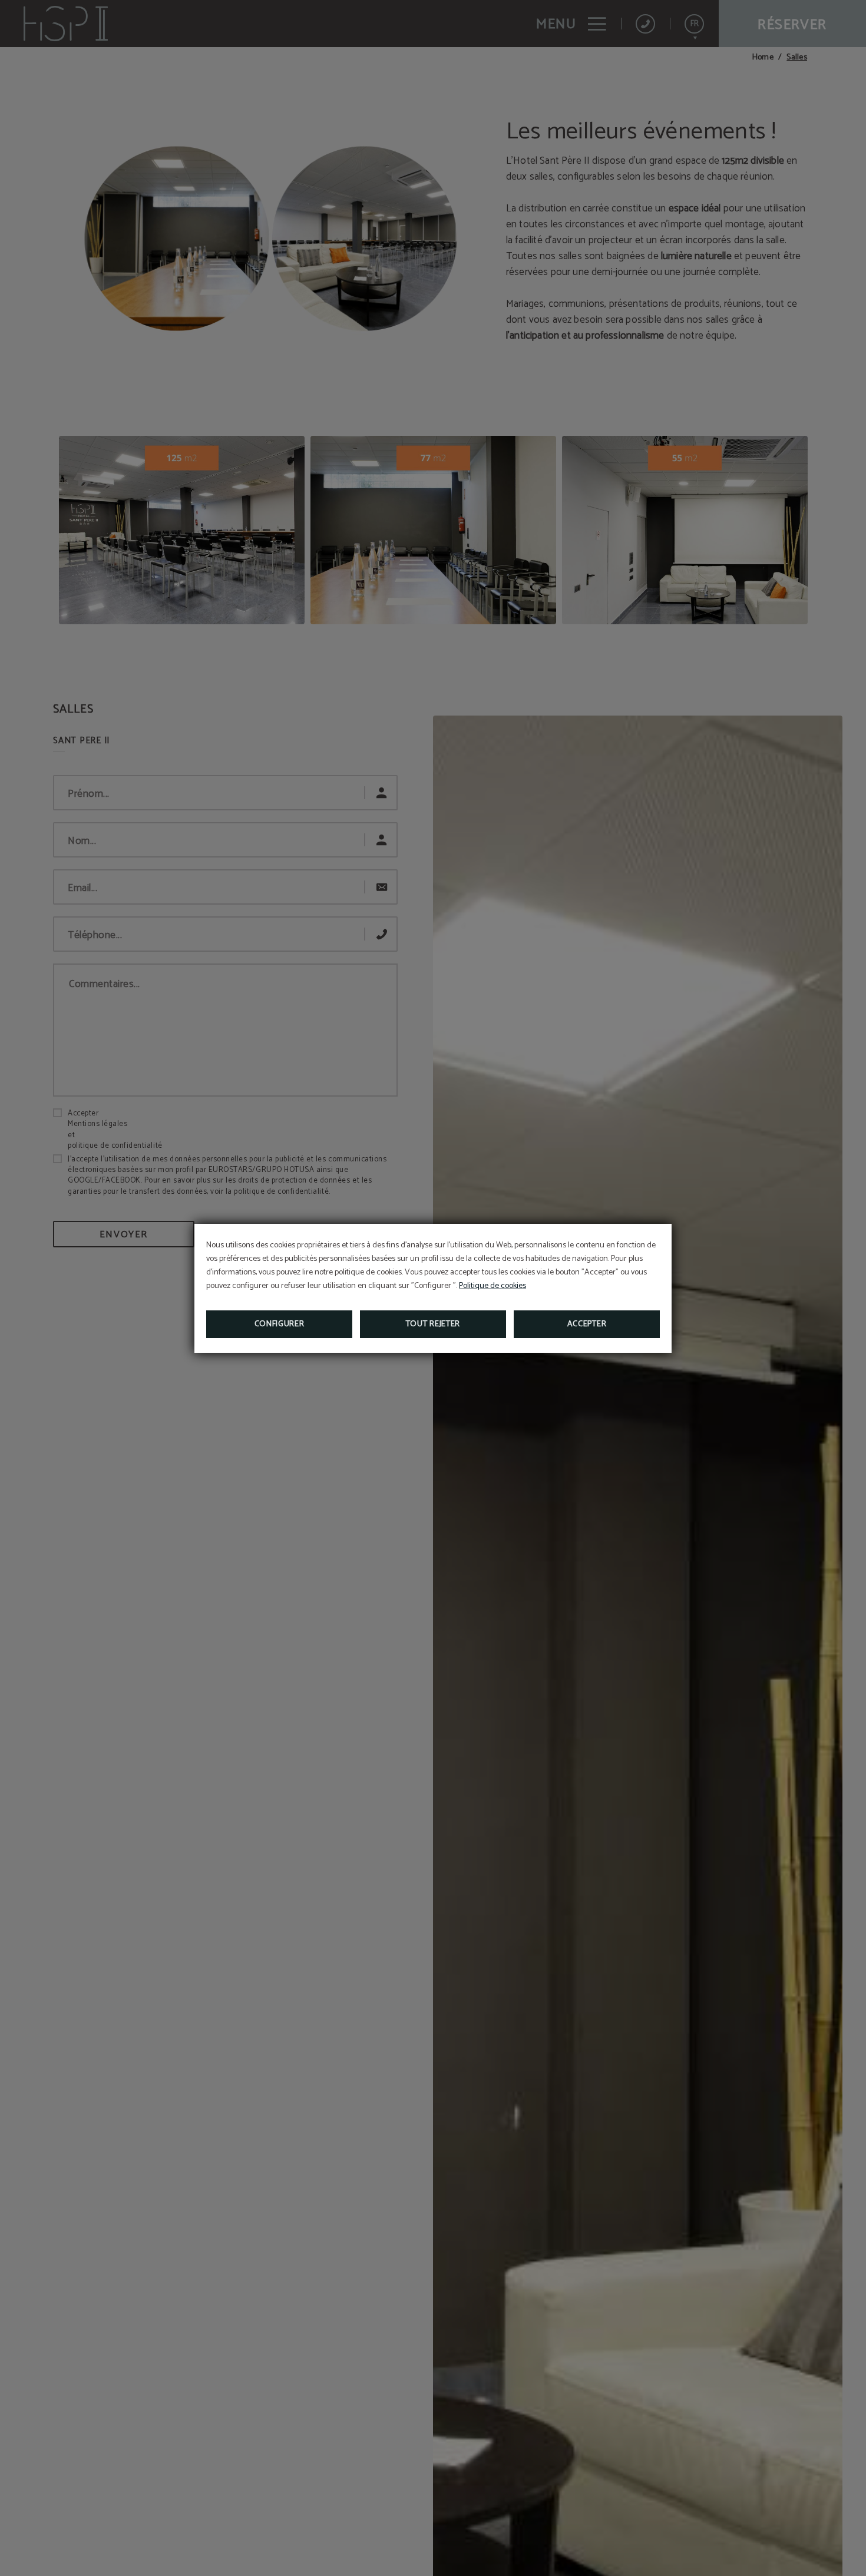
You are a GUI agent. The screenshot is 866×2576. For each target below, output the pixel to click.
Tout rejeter (433, 1324)
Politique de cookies (493, 1286)
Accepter (587, 1324)
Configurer (280, 1324)
